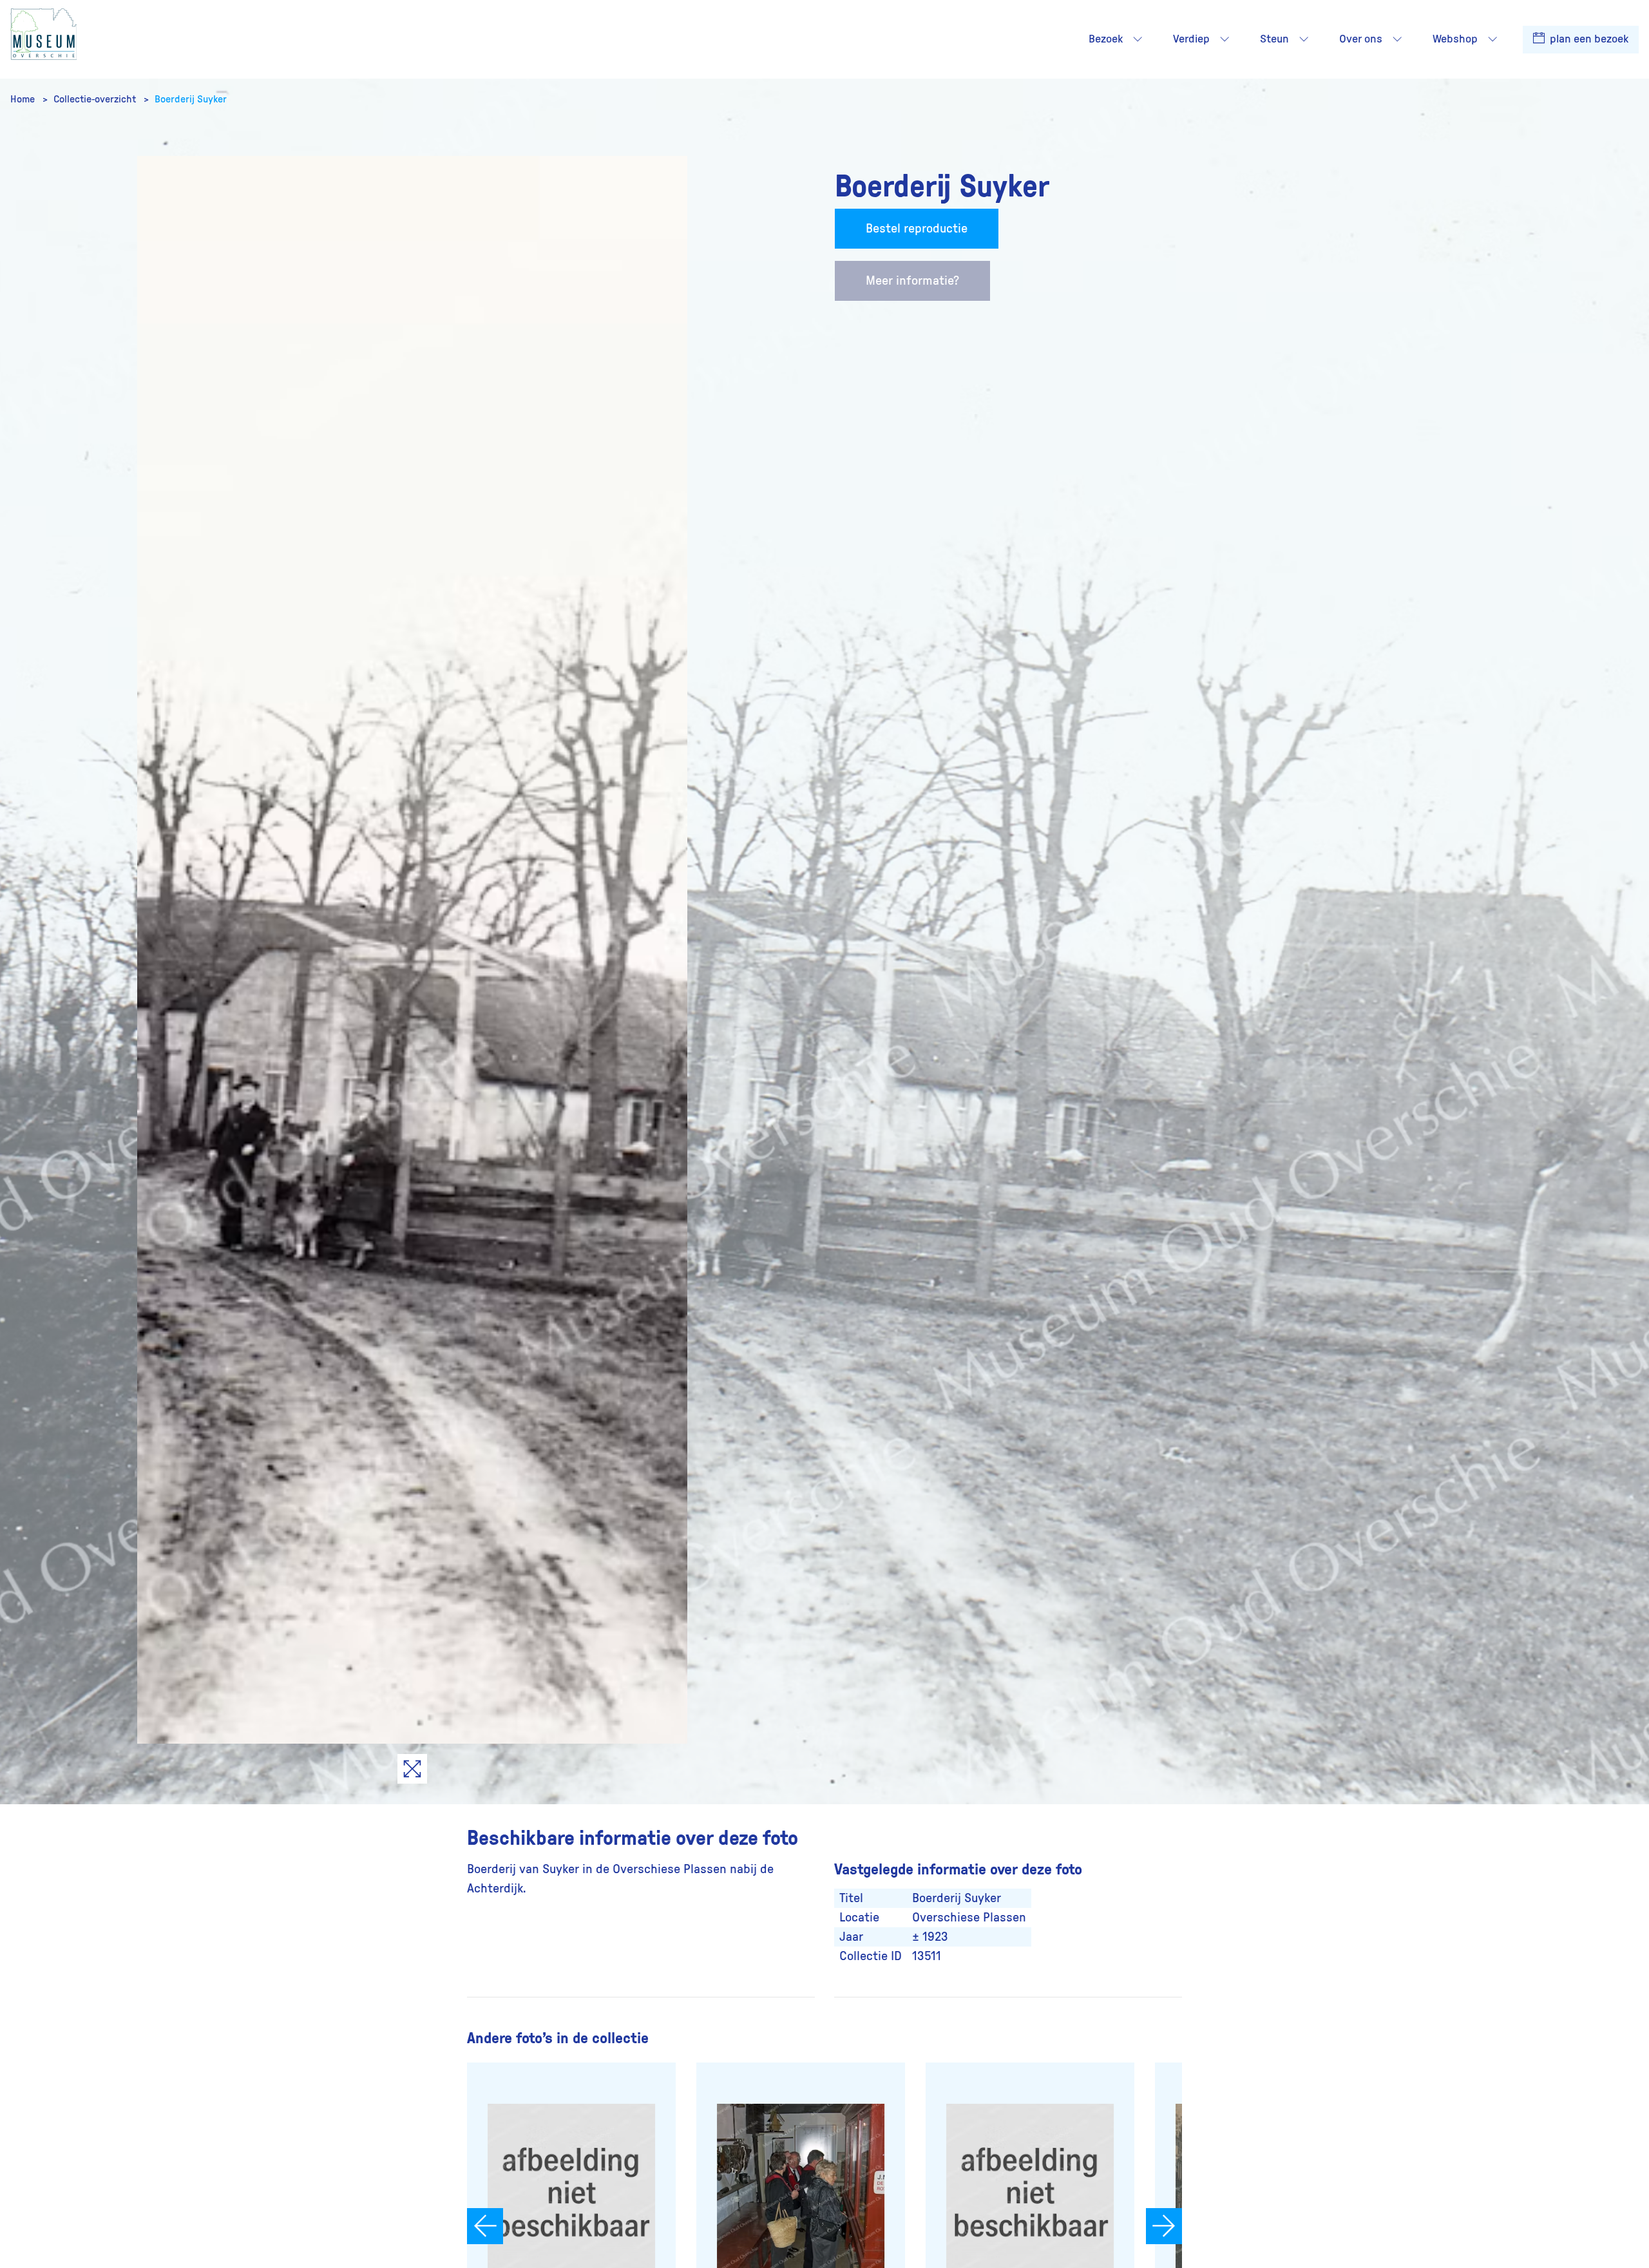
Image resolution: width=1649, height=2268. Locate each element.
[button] (1138, 39)
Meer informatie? (912, 281)
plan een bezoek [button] (1588, 39)
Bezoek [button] (1106, 39)
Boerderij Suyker (191, 99)
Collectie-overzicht (96, 99)
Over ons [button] (1361, 39)
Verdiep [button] (1191, 39)
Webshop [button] (1455, 39)
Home (24, 99)
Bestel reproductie (917, 229)
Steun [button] (1274, 39)
